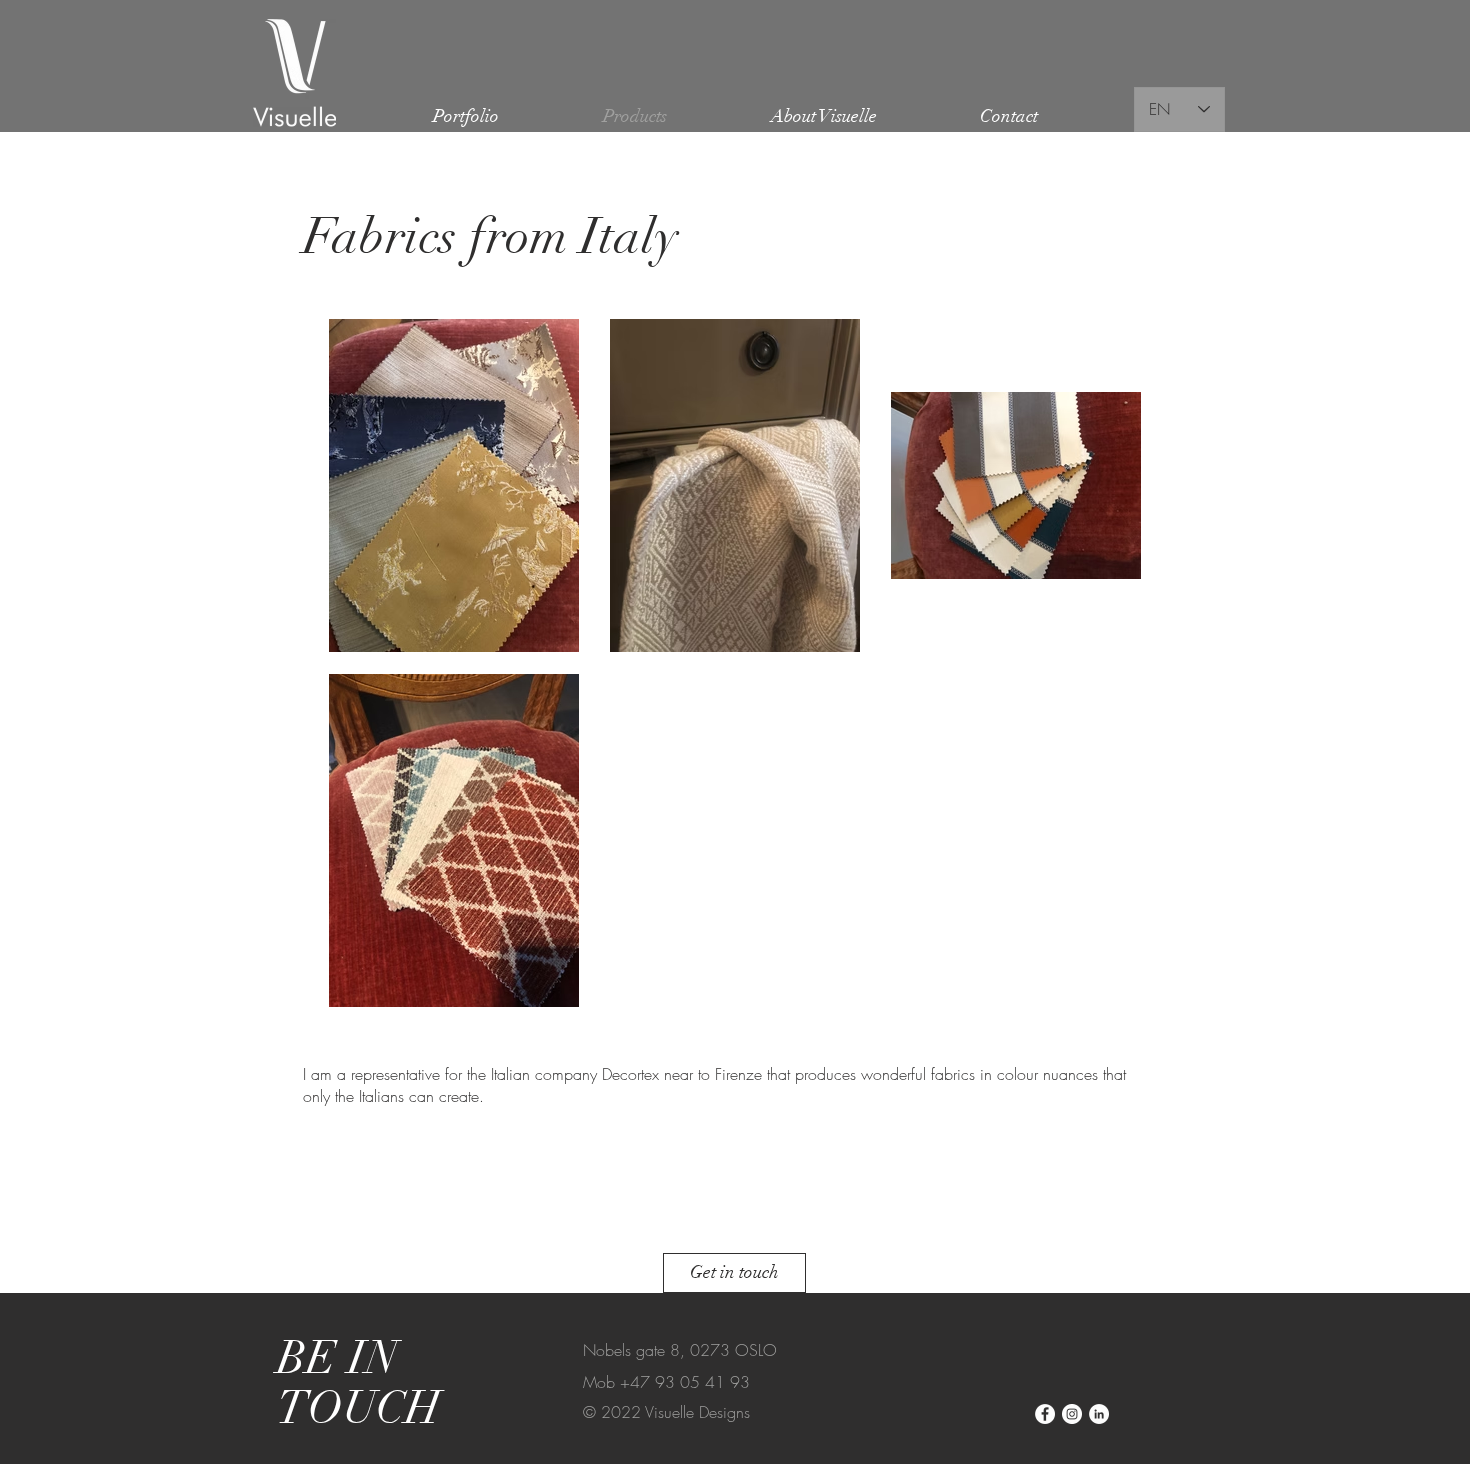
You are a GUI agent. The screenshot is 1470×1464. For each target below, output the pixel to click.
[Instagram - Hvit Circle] (1072, 1414)
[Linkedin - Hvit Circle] (1099, 1414)
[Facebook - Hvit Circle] (1045, 1414)
